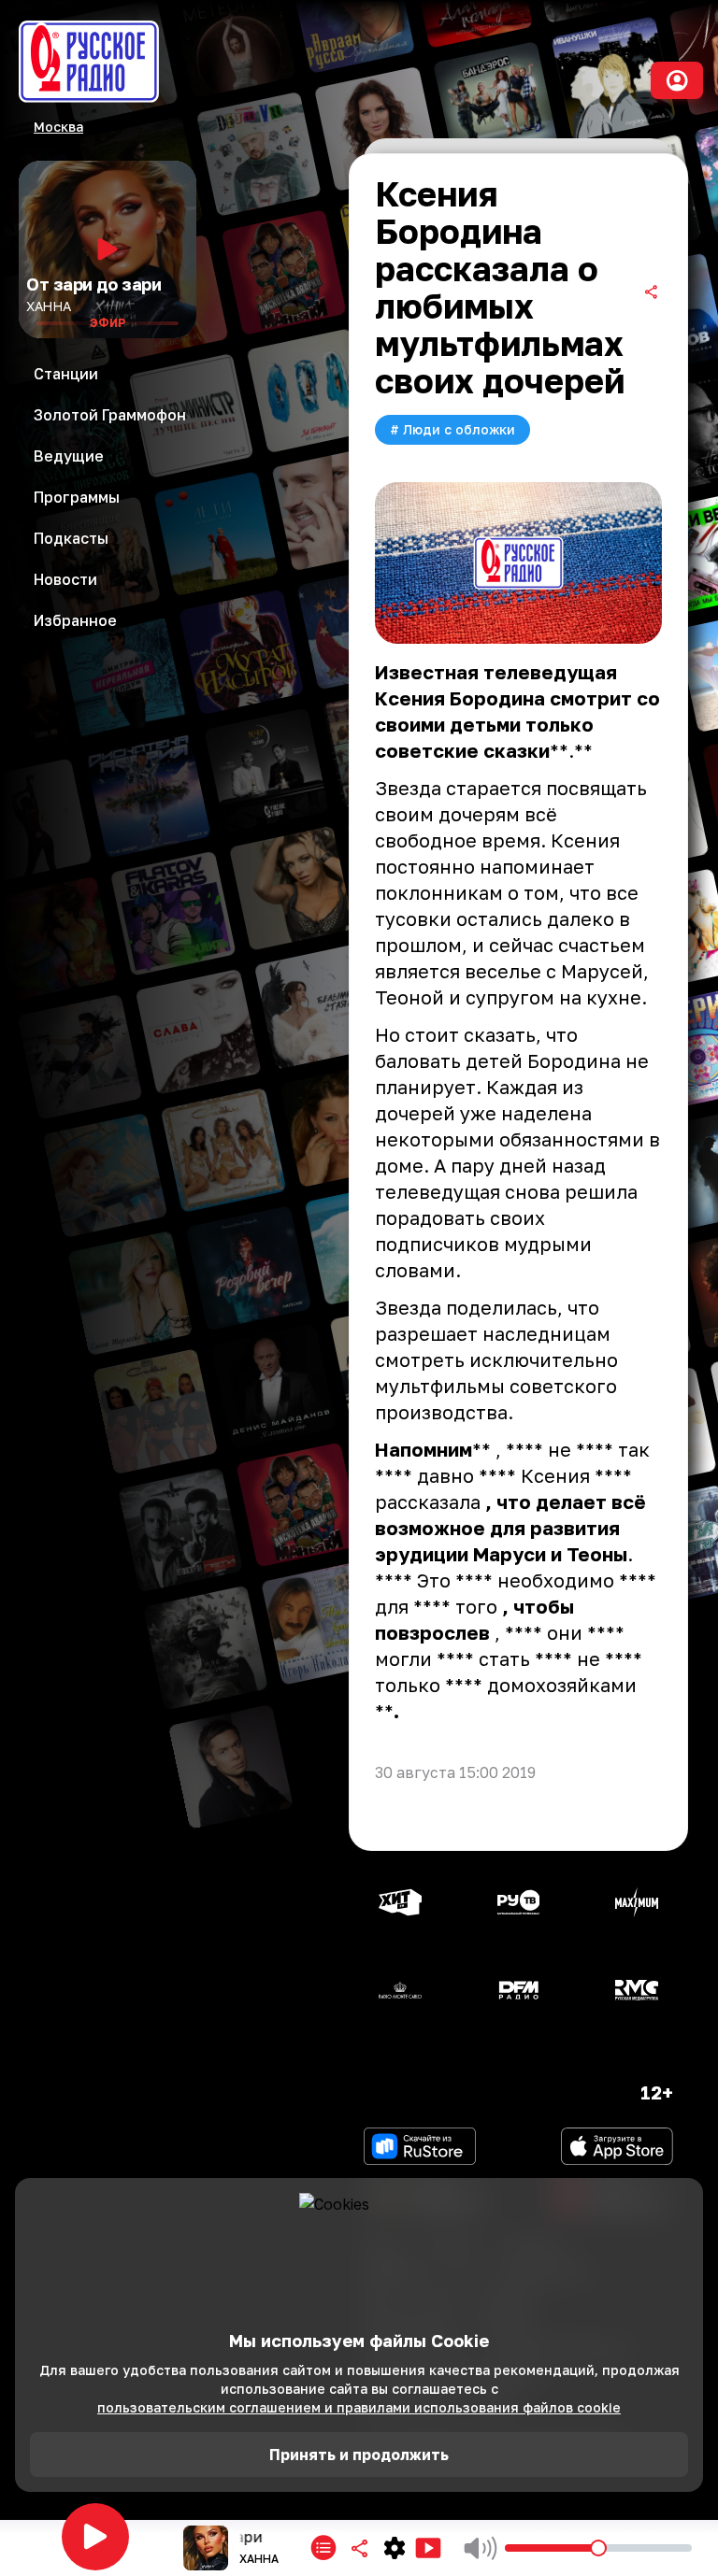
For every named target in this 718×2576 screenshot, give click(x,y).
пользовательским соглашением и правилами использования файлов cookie (359, 2407)
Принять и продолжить (359, 2455)
